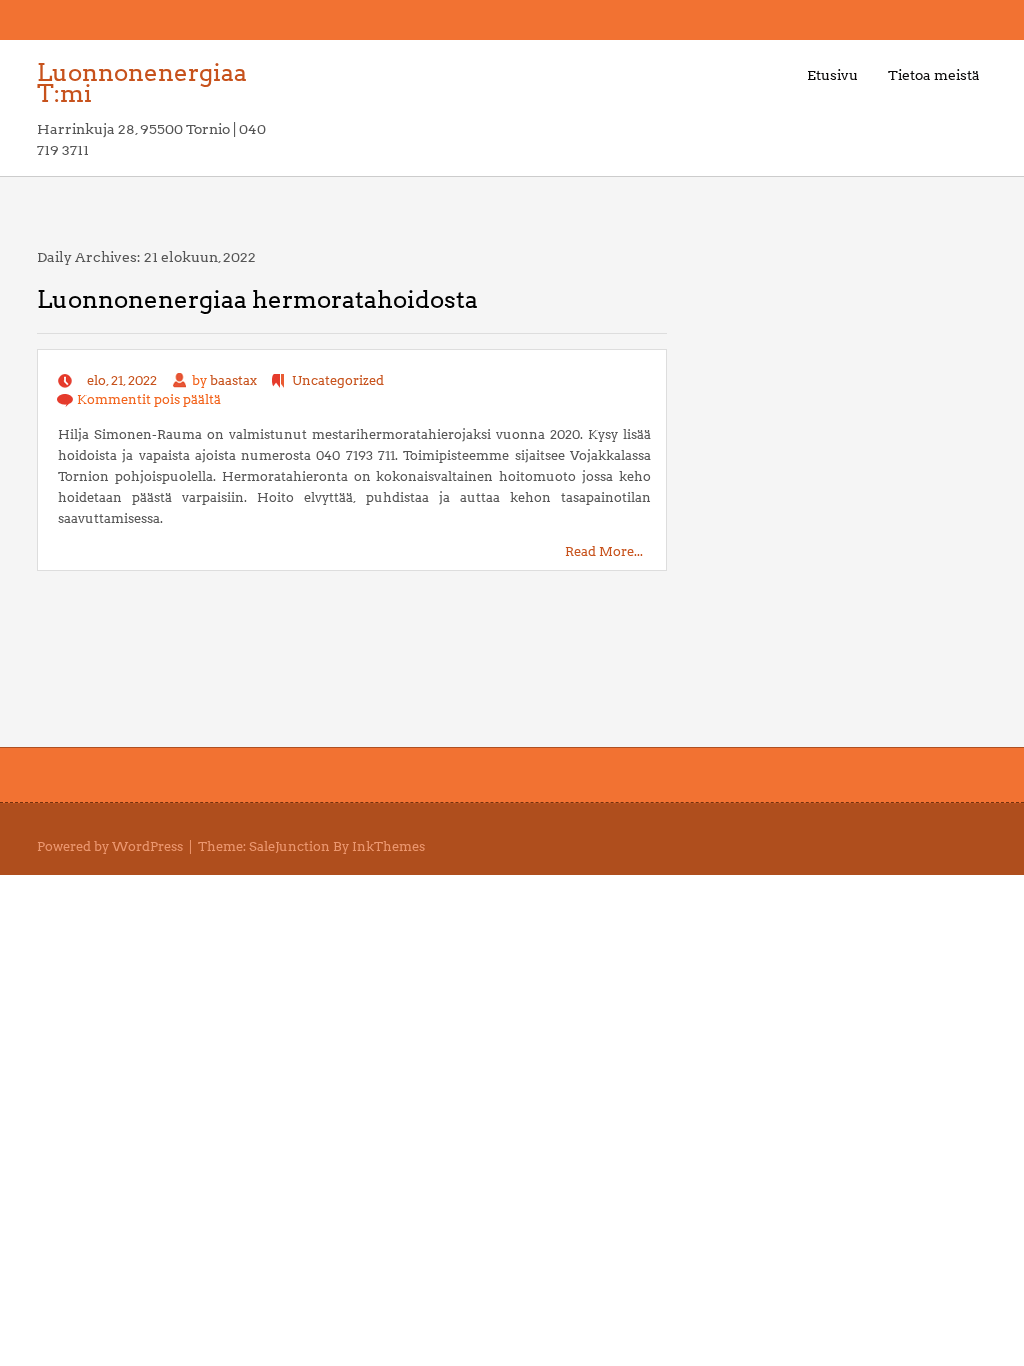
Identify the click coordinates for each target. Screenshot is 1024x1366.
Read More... (604, 551)
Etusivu (832, 75)
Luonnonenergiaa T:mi (142, 83)
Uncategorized (338, 380)
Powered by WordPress (110, 846)
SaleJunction (289, 846)
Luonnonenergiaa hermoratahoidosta (257, 299)
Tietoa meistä (934, 75)
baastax (233, 380)
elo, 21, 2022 (122, 380)
